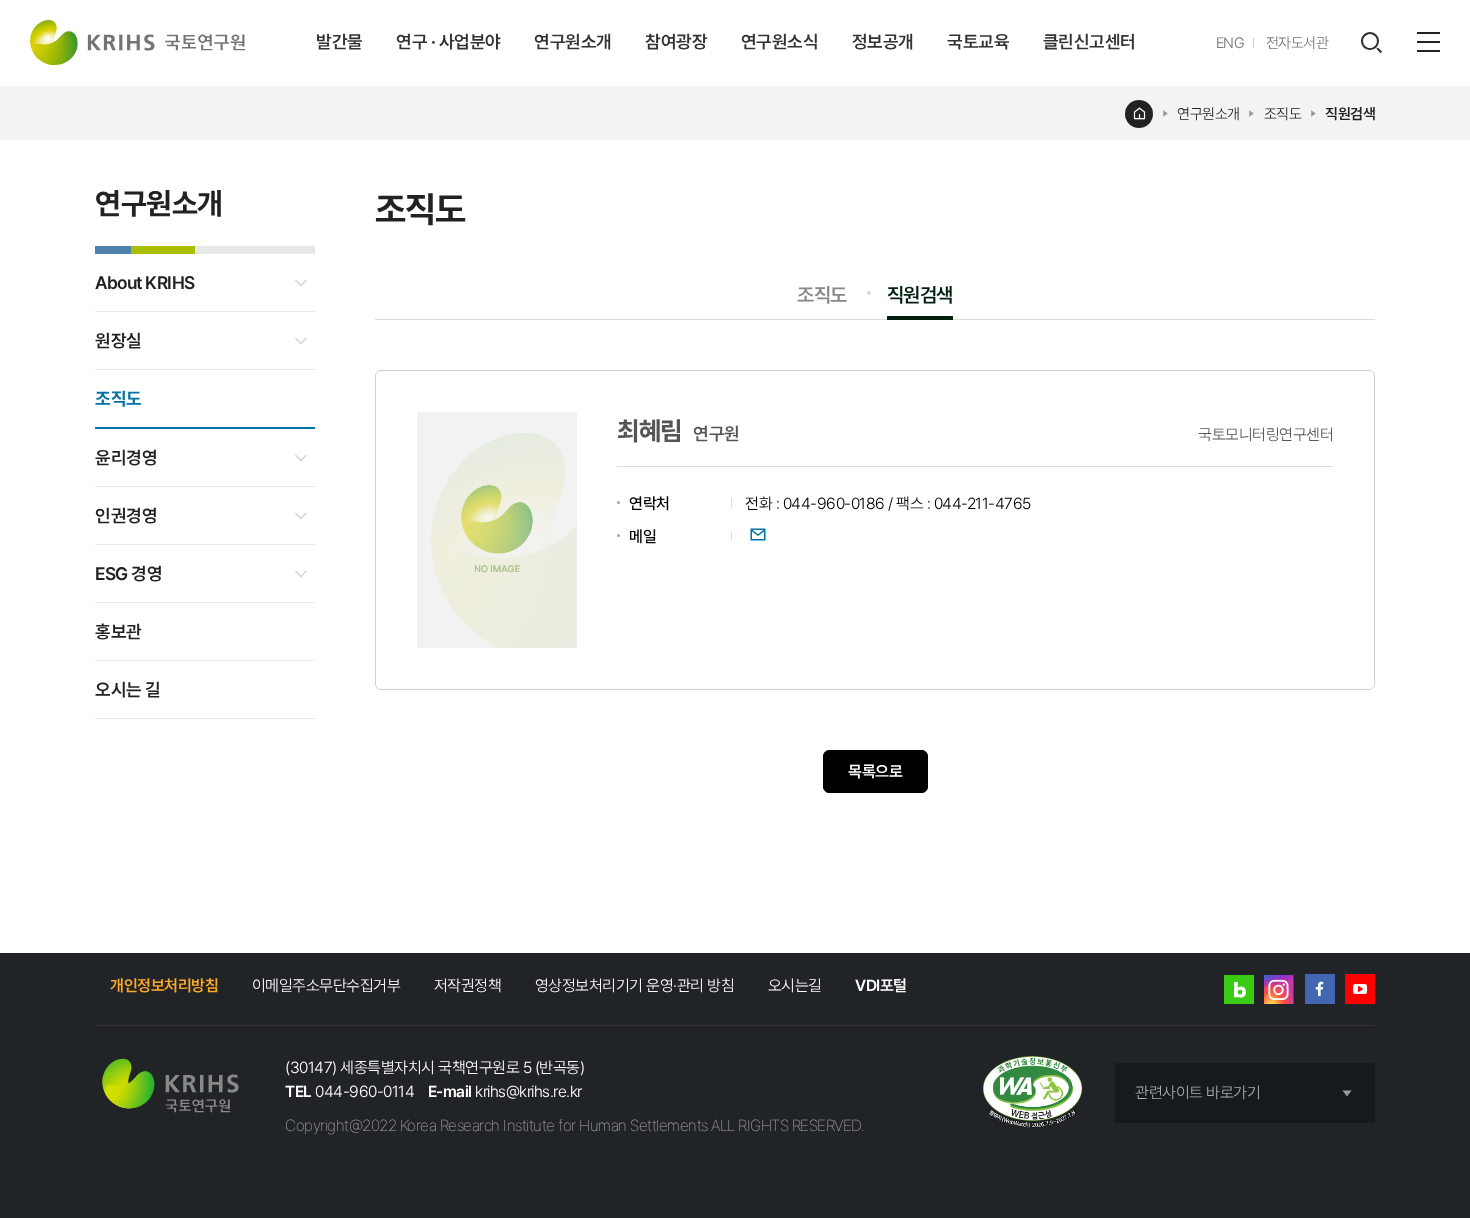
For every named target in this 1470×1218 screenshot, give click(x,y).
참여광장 (676, 41)
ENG (1230, 43)
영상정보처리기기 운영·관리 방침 (635, 985)
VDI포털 (881, 985)
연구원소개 (573, 41)
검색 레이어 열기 (1371, 43)
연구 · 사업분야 (448, 41)
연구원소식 (780, 41)
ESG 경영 (128, 573)
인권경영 (126, 515)
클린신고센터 (1089, 41)
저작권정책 (468, 985)
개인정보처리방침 (164, 985)
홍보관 (118, 631)
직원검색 (1350, 114)
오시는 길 (128, 689)
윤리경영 (126, 457)
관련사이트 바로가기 (1197, 1092)
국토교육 (978, 41)
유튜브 (1360, 989)
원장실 (118, 340)
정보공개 (883, 41)
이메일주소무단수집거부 (326, 985)
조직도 (1283, 114)
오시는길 (795, 985)
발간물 (339, 41)
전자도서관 (1297, 43)
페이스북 (1320, 989)
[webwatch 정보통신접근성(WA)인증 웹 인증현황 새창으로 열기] (1032, 1093)
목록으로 (875, 771)
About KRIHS (145, 282)
